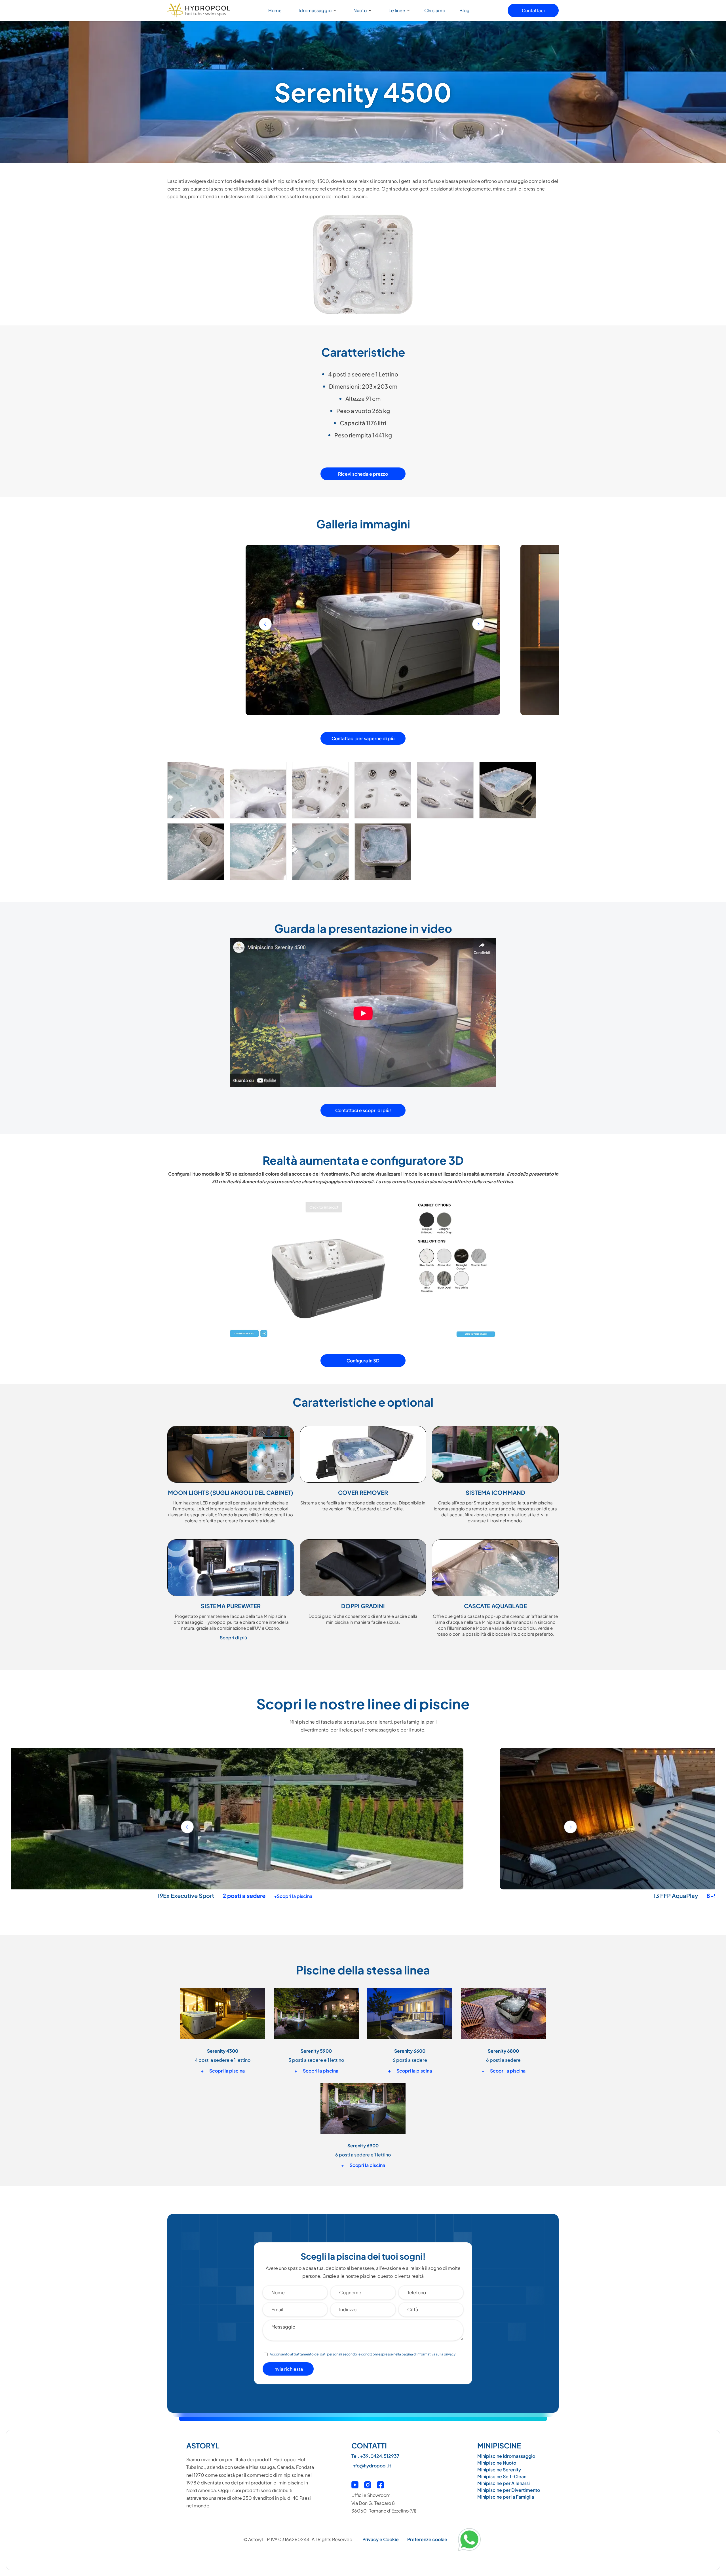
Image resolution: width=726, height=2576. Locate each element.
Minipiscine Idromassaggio (506, 2456)
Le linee (397, 10)
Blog (465, 10)
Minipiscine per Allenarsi (504, 2483)
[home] (199, 10)
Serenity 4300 (223, 2051)
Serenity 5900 (316, 2051)
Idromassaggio (315, 10)
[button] (316, 10)
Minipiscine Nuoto (497, 2463)
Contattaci (533, 10)
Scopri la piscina (223, 2071)
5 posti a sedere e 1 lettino (316, 2060)
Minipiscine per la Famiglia (506, 2497)
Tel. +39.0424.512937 (375, 2456)
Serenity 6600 (410, 2051)
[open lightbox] (196, 792)
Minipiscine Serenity (499, 2470)
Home (275, 10)
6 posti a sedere (410, 2060)
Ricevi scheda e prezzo (363, 474)
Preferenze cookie (427, 2539)
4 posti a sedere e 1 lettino (223, 2060)
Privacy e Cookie (381, 2539)
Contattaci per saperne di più (363, 738)
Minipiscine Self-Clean (502, 2476)
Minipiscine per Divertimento (509, 2490)
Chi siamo (435, 10)
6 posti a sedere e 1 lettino (363, 2155)
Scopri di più (233, 1638)
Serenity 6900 (318, 1896)
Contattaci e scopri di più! (363, 1110)
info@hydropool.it (371, 2466)
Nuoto (360, 10)
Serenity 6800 (503, 2051)
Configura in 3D (363, 1361)
